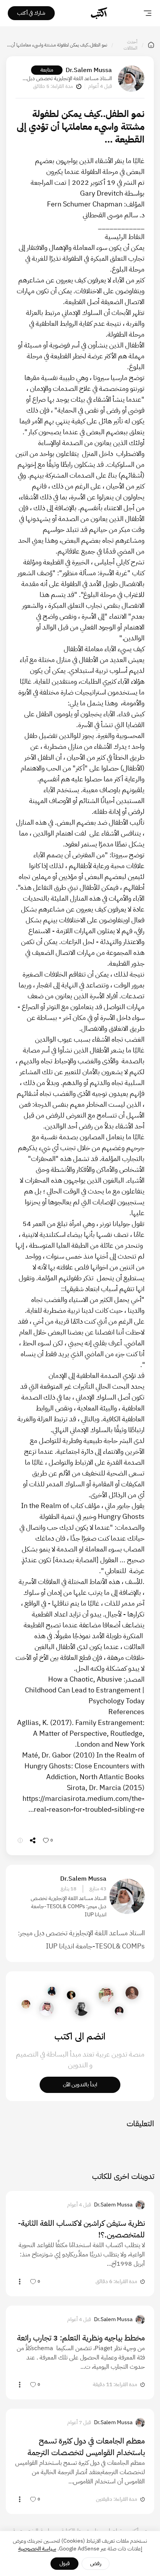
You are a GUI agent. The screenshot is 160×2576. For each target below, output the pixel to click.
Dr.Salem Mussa (89, 70)
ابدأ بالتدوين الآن (80, 2085)
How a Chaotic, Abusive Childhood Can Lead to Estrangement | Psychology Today (85, 1690)
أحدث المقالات (130, 45)
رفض (96, 2563)
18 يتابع (69, 1889)
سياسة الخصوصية (37, 2549)
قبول (65, 2563)
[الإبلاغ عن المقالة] (20, 1840)
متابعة (47, 70)
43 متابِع (98, 1889)
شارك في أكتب (31, 13)
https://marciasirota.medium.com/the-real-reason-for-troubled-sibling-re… (83, 1804)
